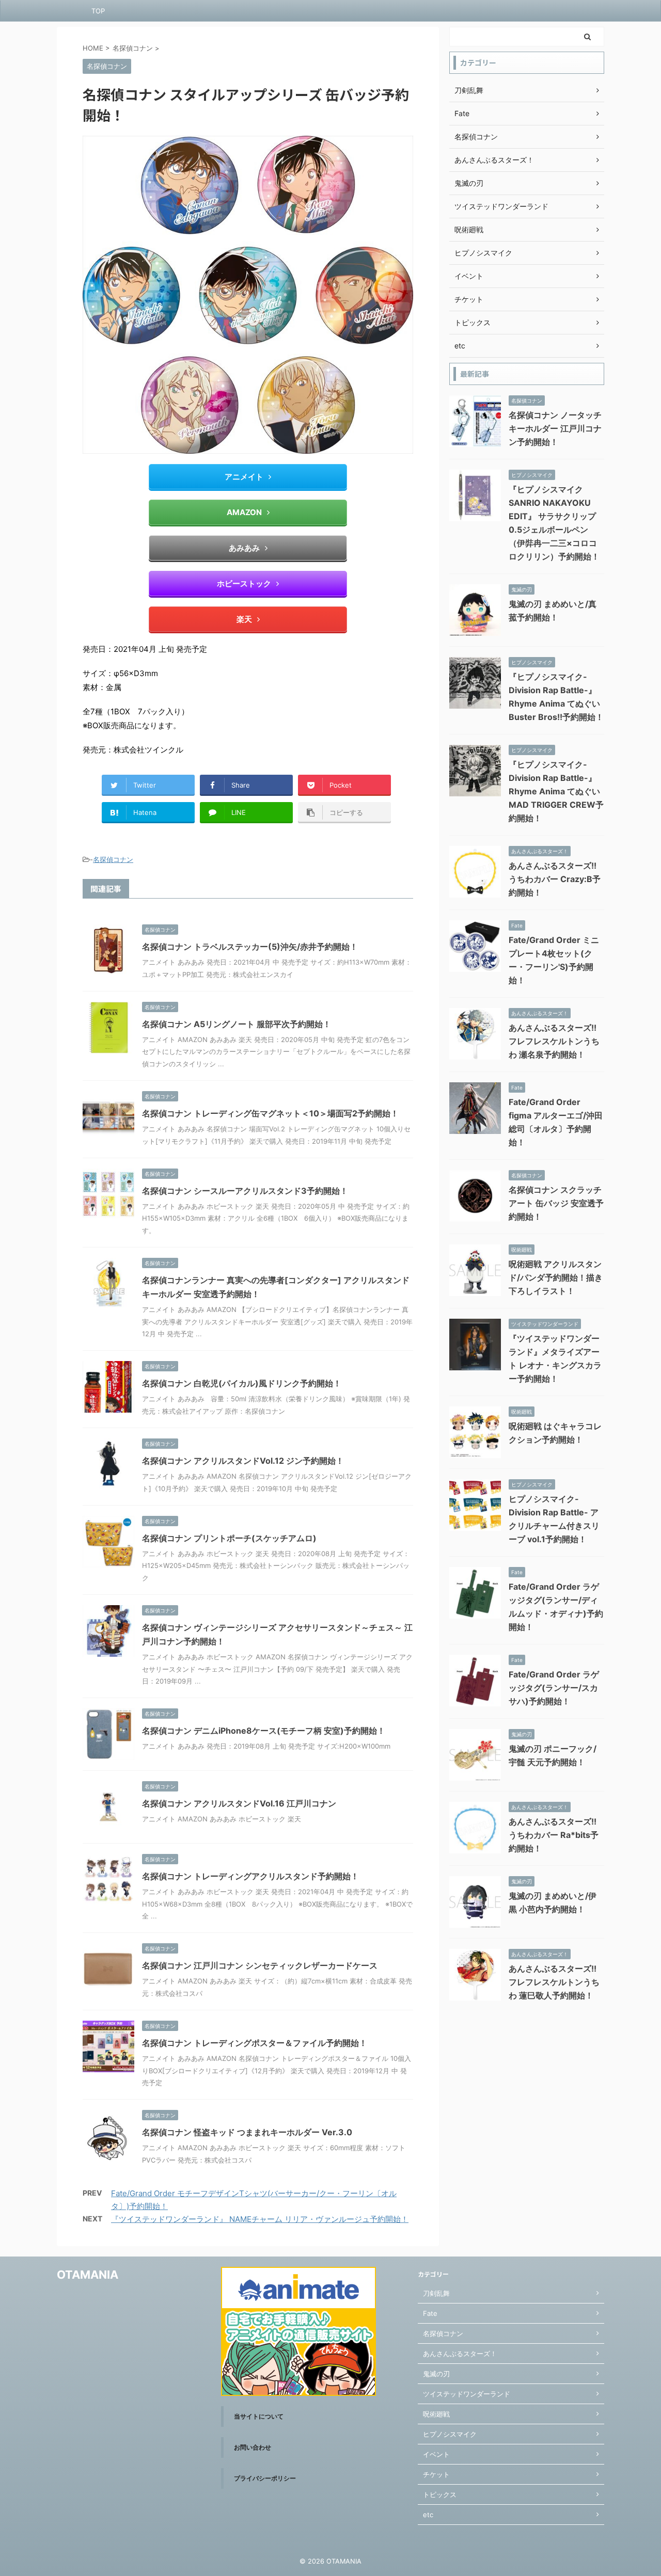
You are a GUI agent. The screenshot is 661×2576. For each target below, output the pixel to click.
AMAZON (244, 512)
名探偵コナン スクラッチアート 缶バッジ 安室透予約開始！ (556, 1203)
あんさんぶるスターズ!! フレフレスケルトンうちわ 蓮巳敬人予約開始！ (554, 1982)
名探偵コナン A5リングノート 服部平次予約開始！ (237, 1024)
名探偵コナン (113, 859)
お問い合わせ (253, 2447)
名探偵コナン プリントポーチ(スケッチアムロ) (229, 1538)
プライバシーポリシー (265, 2478)
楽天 (244, 619)
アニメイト (244, 477)
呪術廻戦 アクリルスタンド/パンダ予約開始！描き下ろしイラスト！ (556, 1277)
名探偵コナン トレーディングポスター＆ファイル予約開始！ (255, 2043)
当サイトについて (259, 2416)
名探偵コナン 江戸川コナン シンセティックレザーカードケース (260, 1965)
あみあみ (244, 548)
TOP (98, 11)
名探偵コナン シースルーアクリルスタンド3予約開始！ (245, 1191)
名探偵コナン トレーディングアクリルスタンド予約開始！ (250, 1876)
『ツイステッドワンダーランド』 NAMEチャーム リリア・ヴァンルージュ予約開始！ (260, 2219)
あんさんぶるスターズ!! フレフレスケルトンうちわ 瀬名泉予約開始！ (554, 1041)
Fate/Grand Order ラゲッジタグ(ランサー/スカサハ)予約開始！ (554, 1688)
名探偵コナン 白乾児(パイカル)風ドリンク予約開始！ (242, 1383)
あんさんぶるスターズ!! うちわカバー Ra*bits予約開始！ (554, 1835)
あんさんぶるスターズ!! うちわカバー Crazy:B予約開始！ (555, 879)
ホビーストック (244, 583)
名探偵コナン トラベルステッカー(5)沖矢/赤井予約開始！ (250, 947)
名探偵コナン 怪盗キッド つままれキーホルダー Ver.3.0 (247, 2132)
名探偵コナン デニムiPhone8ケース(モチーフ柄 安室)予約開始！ (264, 1731)
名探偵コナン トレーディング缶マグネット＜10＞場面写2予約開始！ (270, 1113)
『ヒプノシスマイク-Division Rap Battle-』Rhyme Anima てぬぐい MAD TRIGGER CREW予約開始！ (556, 791)
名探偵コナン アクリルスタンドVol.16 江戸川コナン (239, 1803)
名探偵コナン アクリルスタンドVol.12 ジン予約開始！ (243, 1461)
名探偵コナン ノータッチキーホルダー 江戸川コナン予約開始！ (555, 428)
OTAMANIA (88, 2275)
